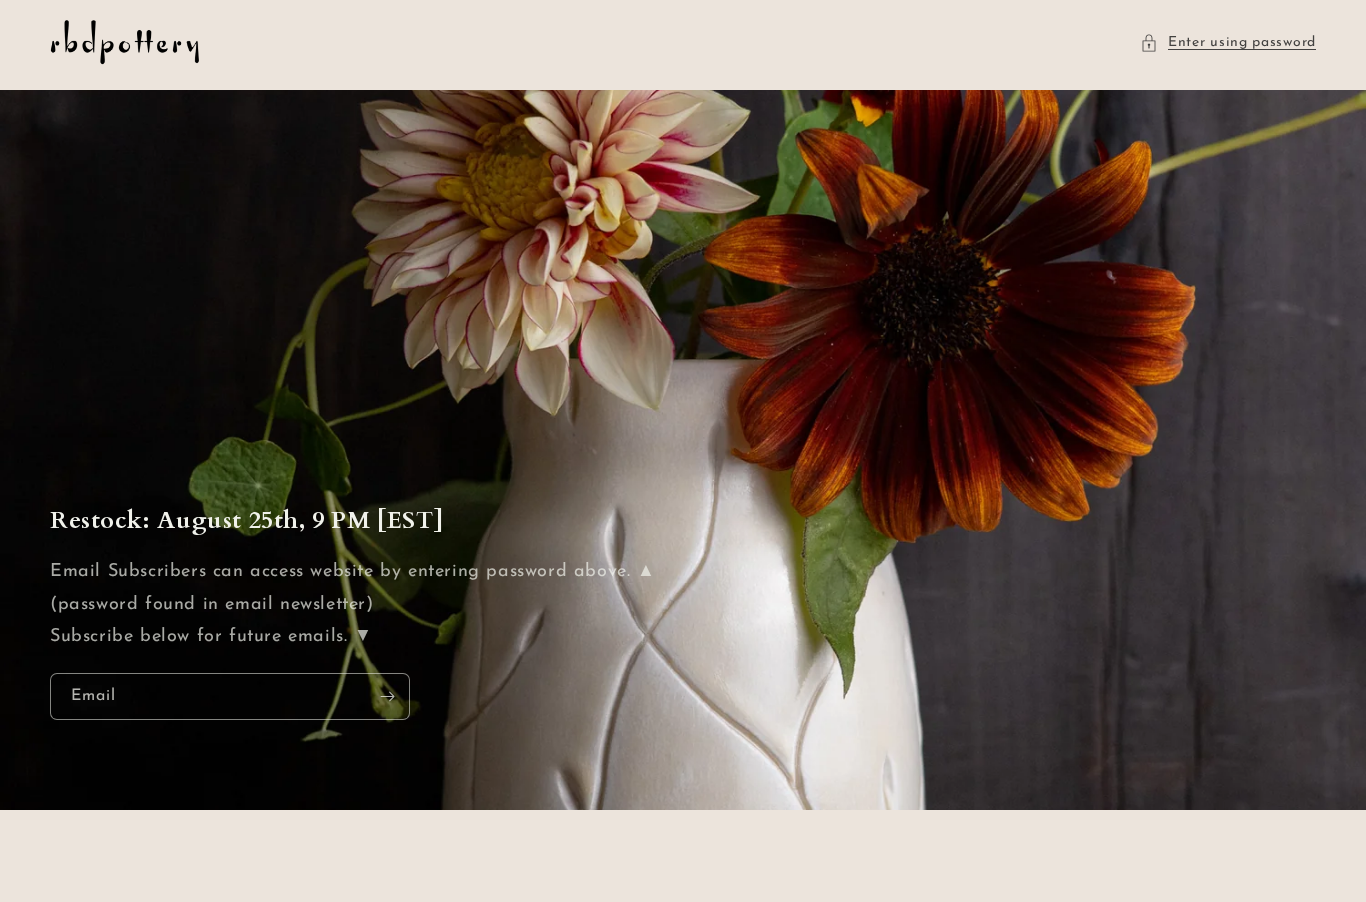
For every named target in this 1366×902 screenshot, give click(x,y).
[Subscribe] (387, 696)
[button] (1228, 42)
